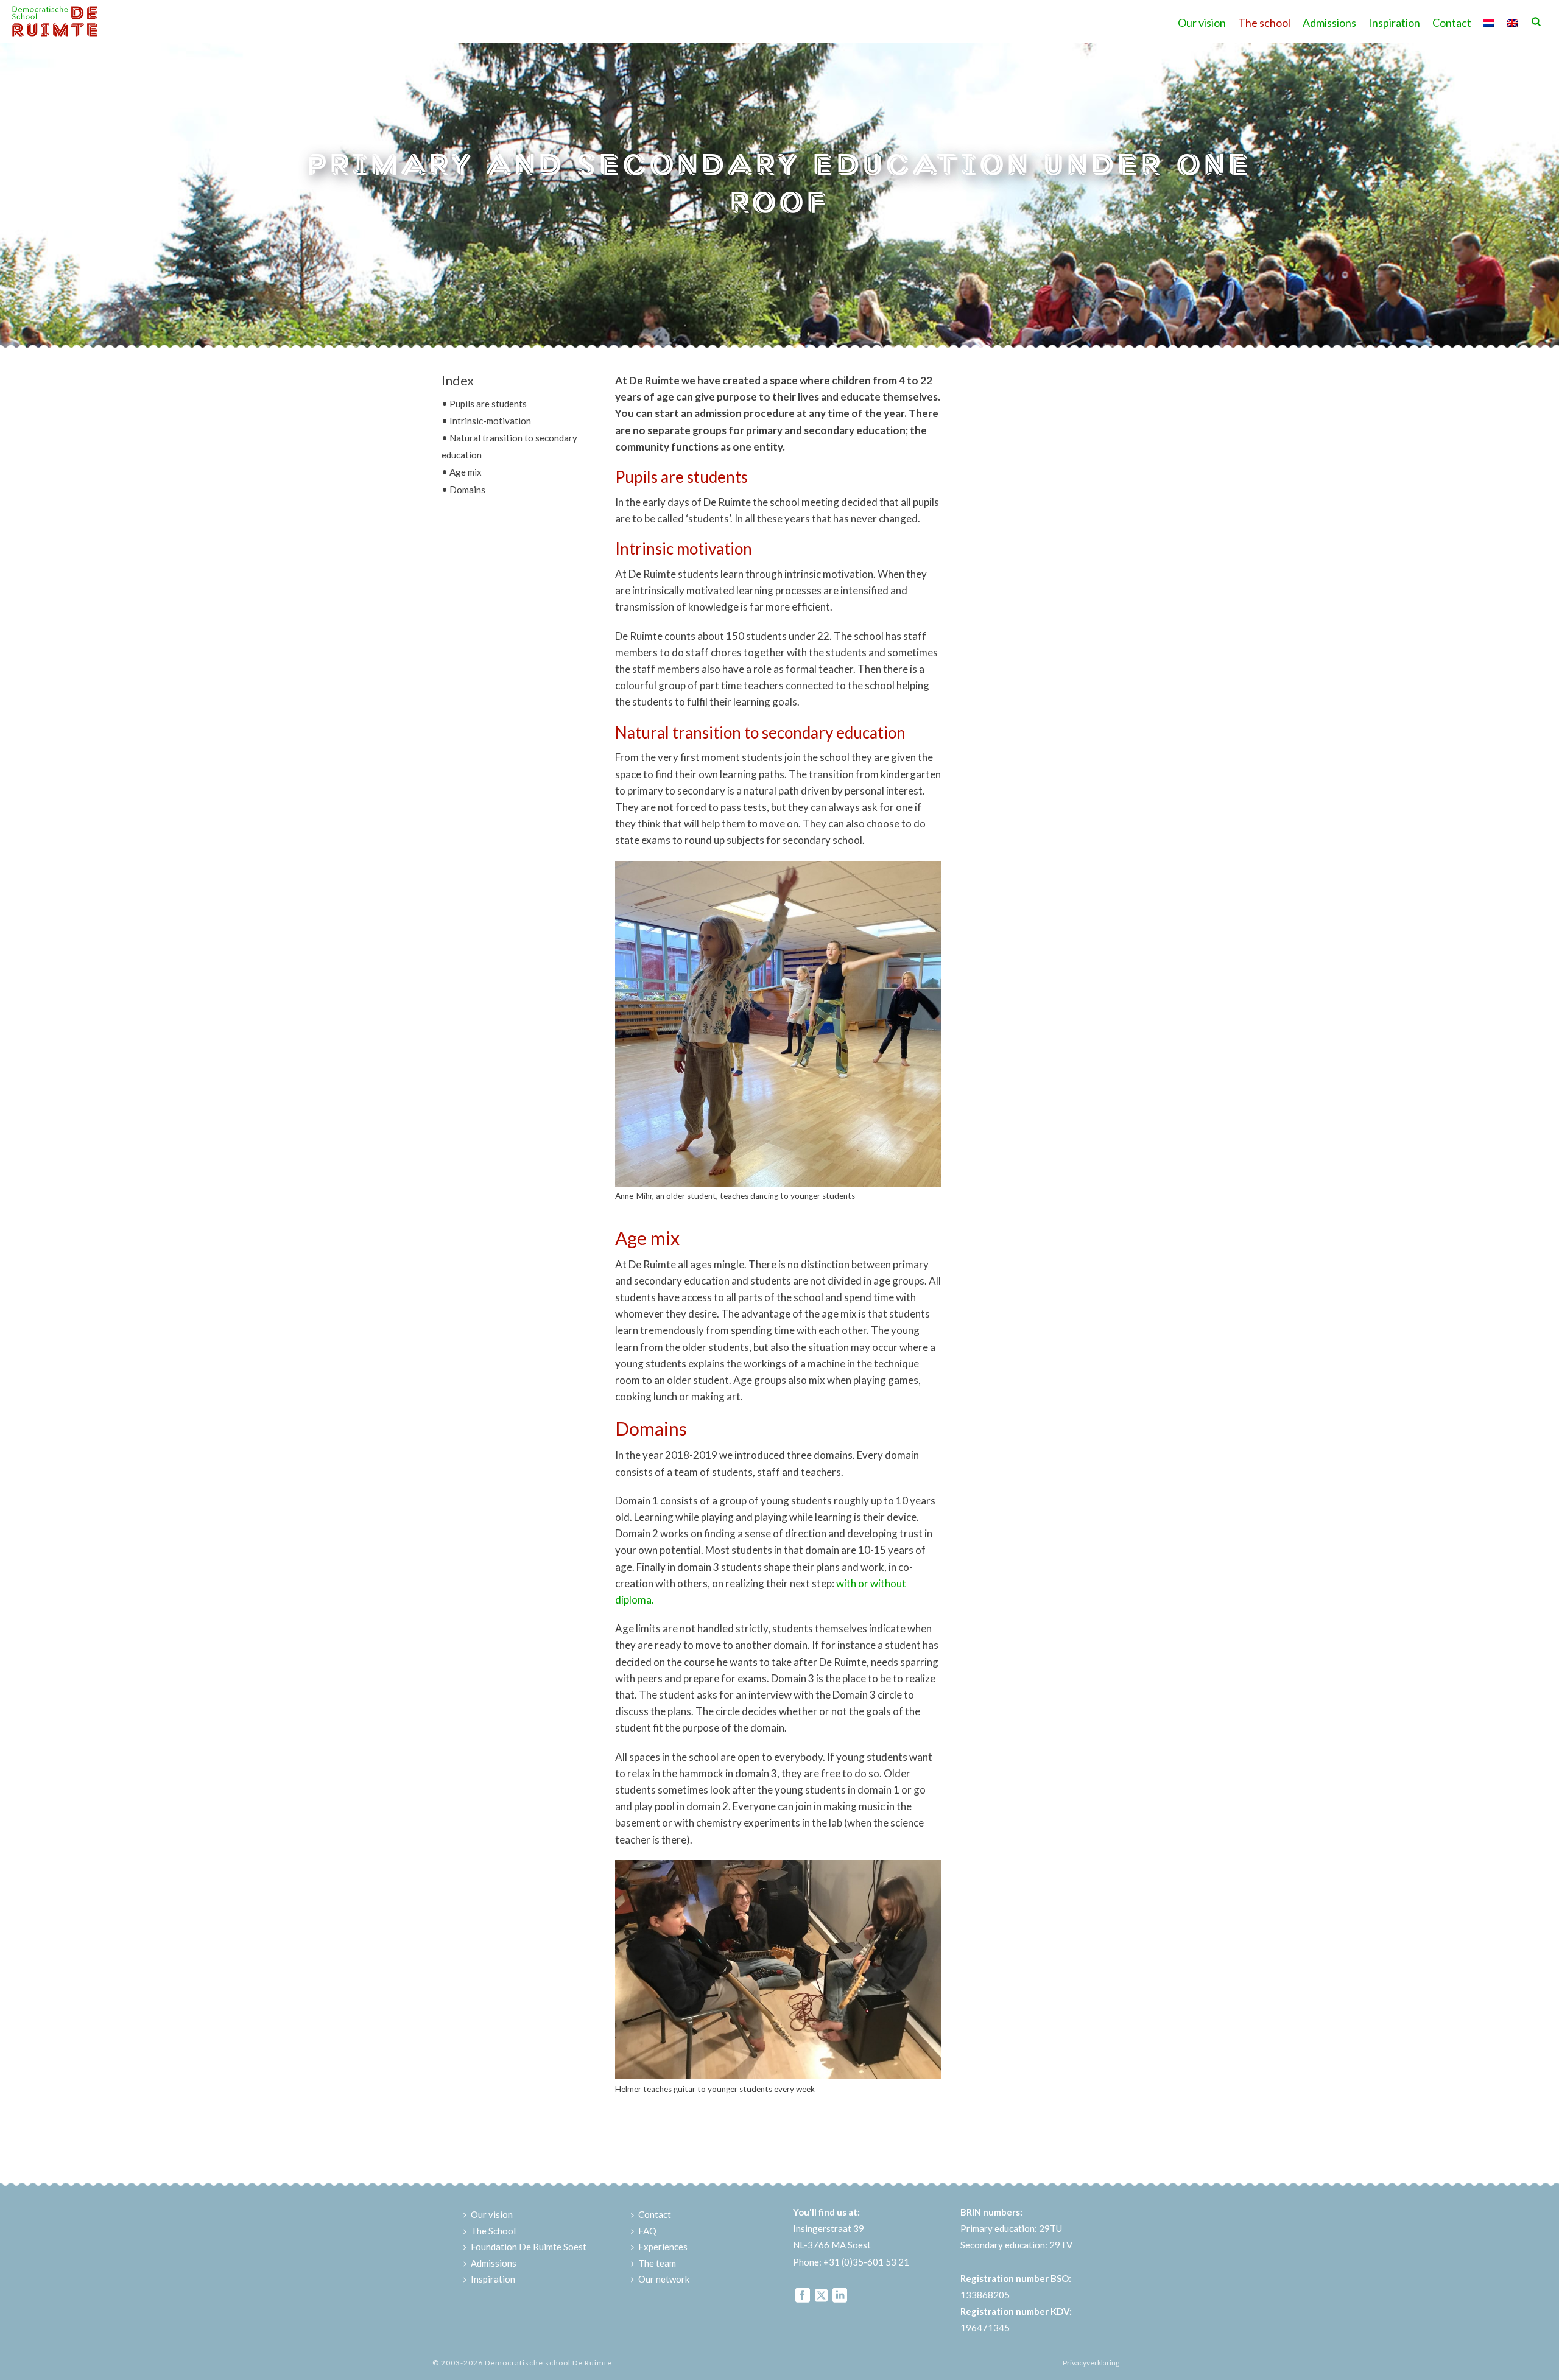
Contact (1452, 23)
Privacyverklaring (1091, 2363)
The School (493, 2231)
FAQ (647, 2231)
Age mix (466, 472)
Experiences (663, 2247)
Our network (664, 2279)
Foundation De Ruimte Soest (529, 2247)
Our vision (1202, 23)
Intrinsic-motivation (490, 421)
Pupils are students (488, 404)
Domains (467, 490)
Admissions (1329, 23)
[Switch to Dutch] (1489, 21)
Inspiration (1394, 23)
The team (657, 2263)
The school (1264, 23)
